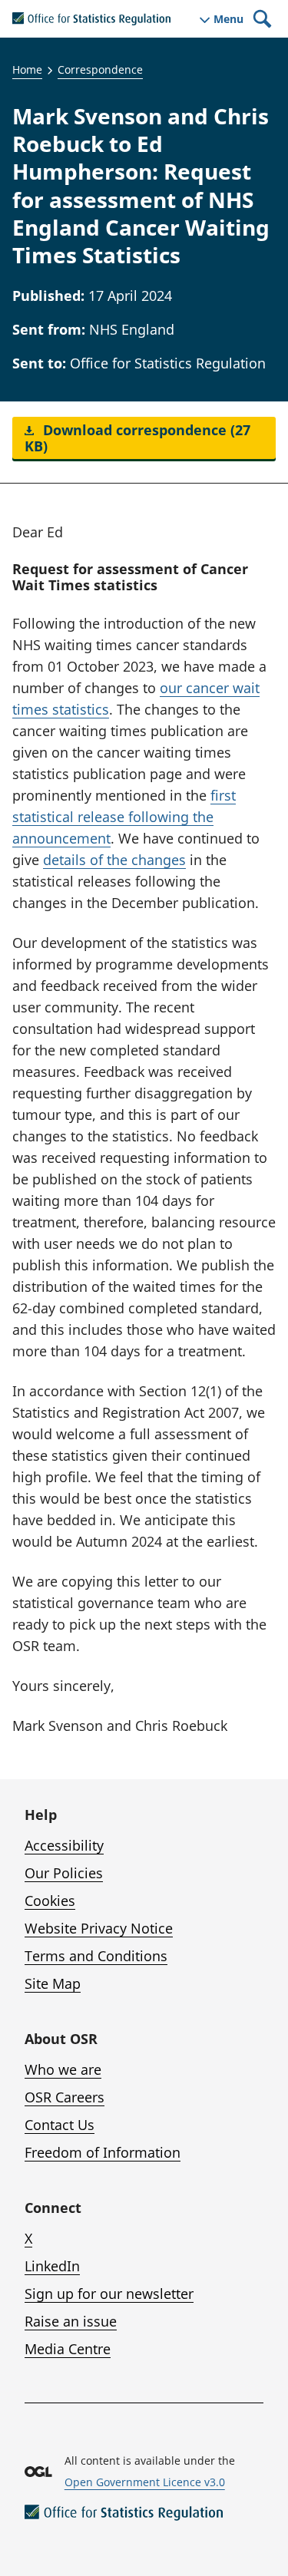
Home (27, 69)
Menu (228, 19)
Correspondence (100, 69)
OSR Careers (65, 2097)
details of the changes (114, 860)
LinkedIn (52, 2266)
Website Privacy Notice (99, 1928)
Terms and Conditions (96, 1956)
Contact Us (60, 2125)
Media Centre (68, 2349)
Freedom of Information (103, 2152)
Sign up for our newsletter (109, 2294)
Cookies (50, 1901)
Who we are (63, 2069)
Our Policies (64, 1873)
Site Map (53, 1983)
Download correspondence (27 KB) (137, 438)
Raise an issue (71, 2321)
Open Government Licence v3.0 (145, 2482)
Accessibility (64, 1845)
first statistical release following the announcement (124, 817)
